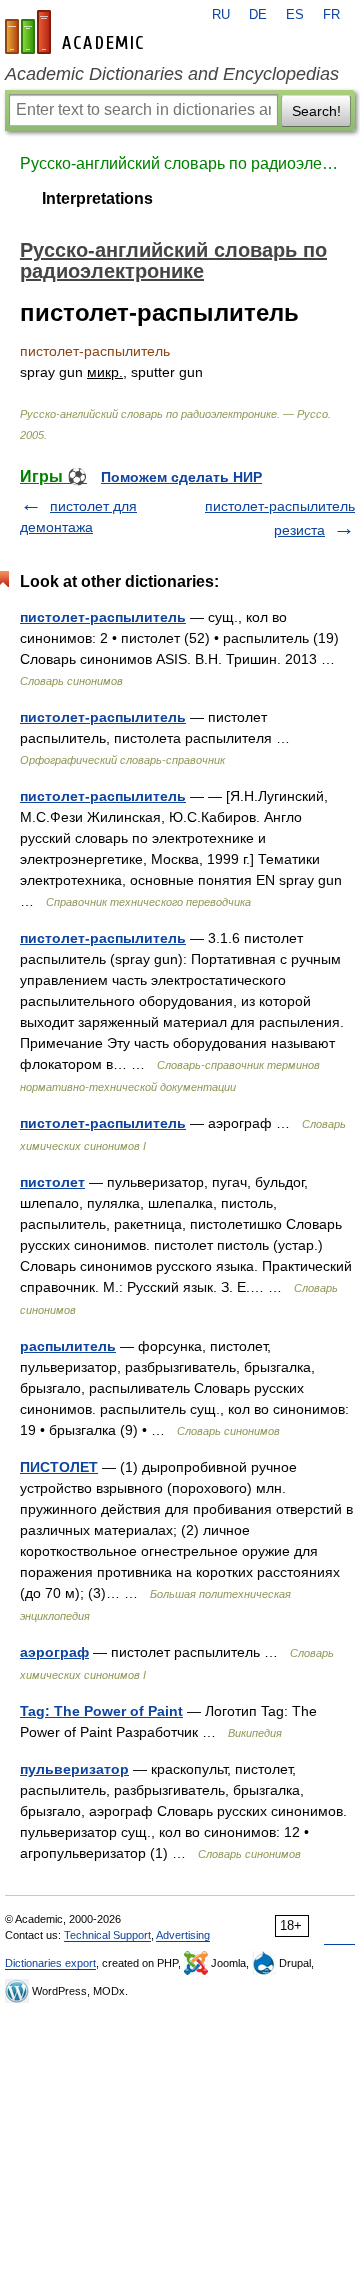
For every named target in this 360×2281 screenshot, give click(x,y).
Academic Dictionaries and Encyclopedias (172, 74)
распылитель (68, 1346)
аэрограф (54, 1652)
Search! (316, 111)
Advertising (183, 1935)
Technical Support (107, 1935)
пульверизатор (74, 1769)
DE (258, 15)
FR (331, 15)
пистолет (52, 1182)
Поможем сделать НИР (181, 477)
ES (295, 15)
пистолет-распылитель (103, 617)
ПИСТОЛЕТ (59, 1467)
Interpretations (97, 198)
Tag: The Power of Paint (101, 1711)
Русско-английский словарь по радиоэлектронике (180, 163)
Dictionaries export (50, 1963)
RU (221, 15)
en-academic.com (77, 32)
